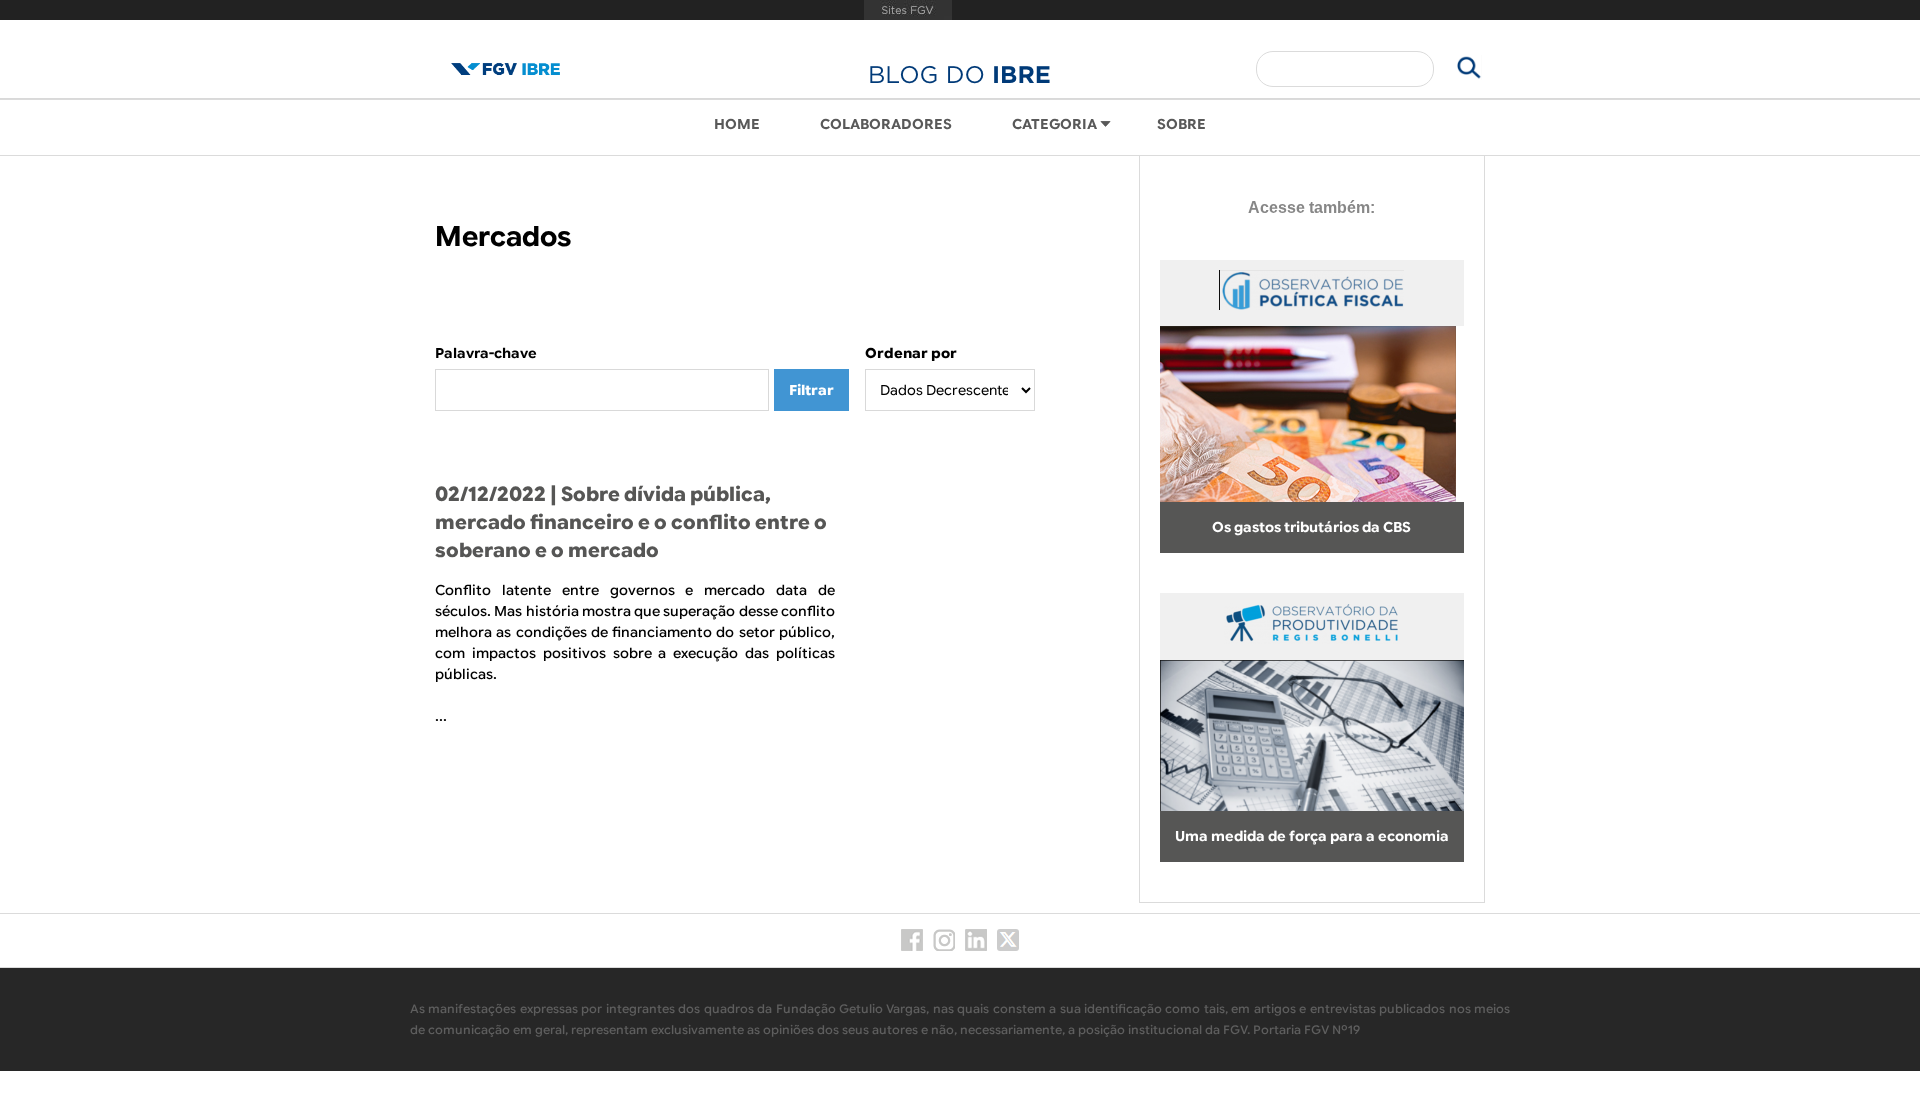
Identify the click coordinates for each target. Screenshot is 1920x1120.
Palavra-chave (486, 353)
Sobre (1181, 124)
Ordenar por (911, 353)
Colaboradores (886, 124)
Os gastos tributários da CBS (1311, 527)
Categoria (1054, 124)
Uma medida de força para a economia (1312, 836)
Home (737, 124)
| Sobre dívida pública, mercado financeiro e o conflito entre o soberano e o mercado (631, 522)
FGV (908, 10)
